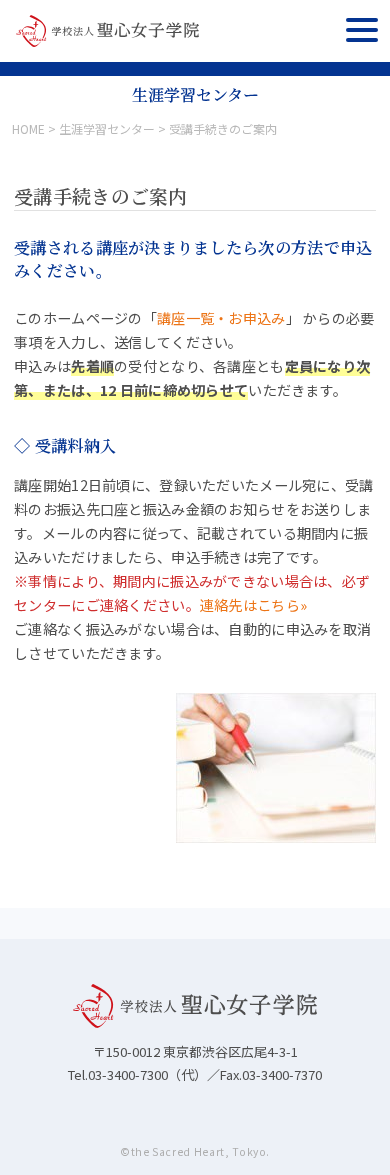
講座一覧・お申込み (221, 318)
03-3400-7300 (128, 1074)
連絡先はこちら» (253, 605)
